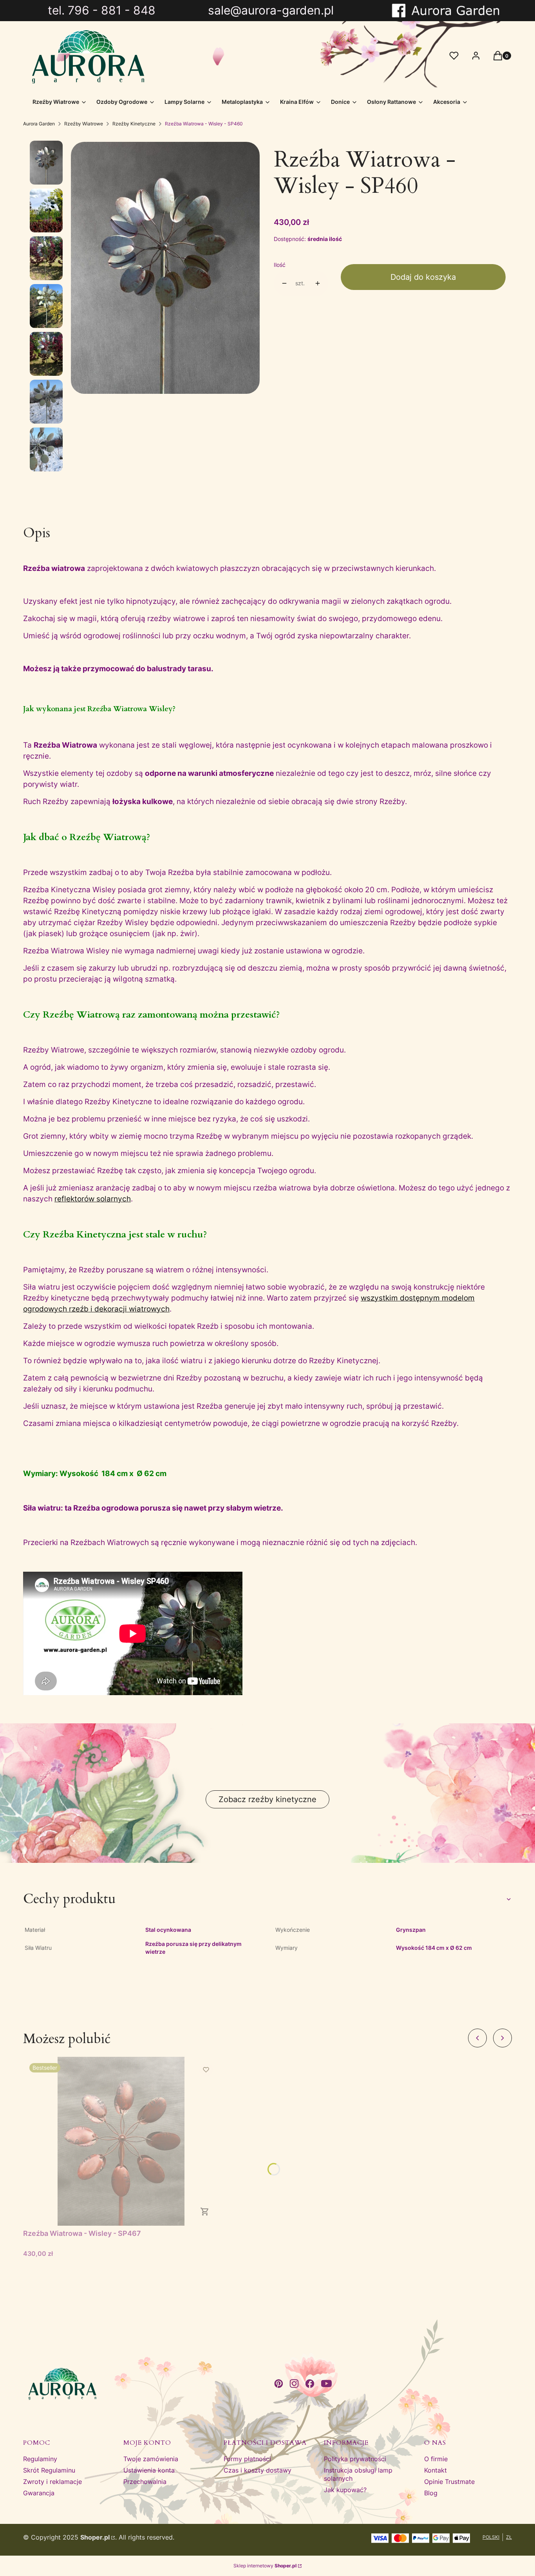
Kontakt (436, 2470)
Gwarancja (39, 2493)
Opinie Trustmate (449, 2482)
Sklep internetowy (265, 2566)
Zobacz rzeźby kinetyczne (267, 1799)
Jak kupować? (345, 2490)
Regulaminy (40, 2459)
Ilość (280, 265)
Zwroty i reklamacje (52, 2482)
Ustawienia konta (149, 2470)
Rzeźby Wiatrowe (84, 124)
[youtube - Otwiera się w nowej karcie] (326, 2384)
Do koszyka (205, 2212)
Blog (431, 2493)
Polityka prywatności (355, 2459)
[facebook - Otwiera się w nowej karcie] (310, 2384)
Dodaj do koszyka (423, 277)
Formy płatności (247, 2459)
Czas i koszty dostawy (258, 2470)
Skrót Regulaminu (49, 2470)
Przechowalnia (145, 2482)
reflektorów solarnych (93, 1199)
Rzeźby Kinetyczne (134, 124)
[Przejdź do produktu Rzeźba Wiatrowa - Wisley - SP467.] (121, 2141)
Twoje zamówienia (151, 2459)
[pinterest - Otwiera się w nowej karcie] (278, 2384)
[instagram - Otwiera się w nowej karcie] (294, 2384)
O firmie (436, 2459)
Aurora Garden (39, 124)
